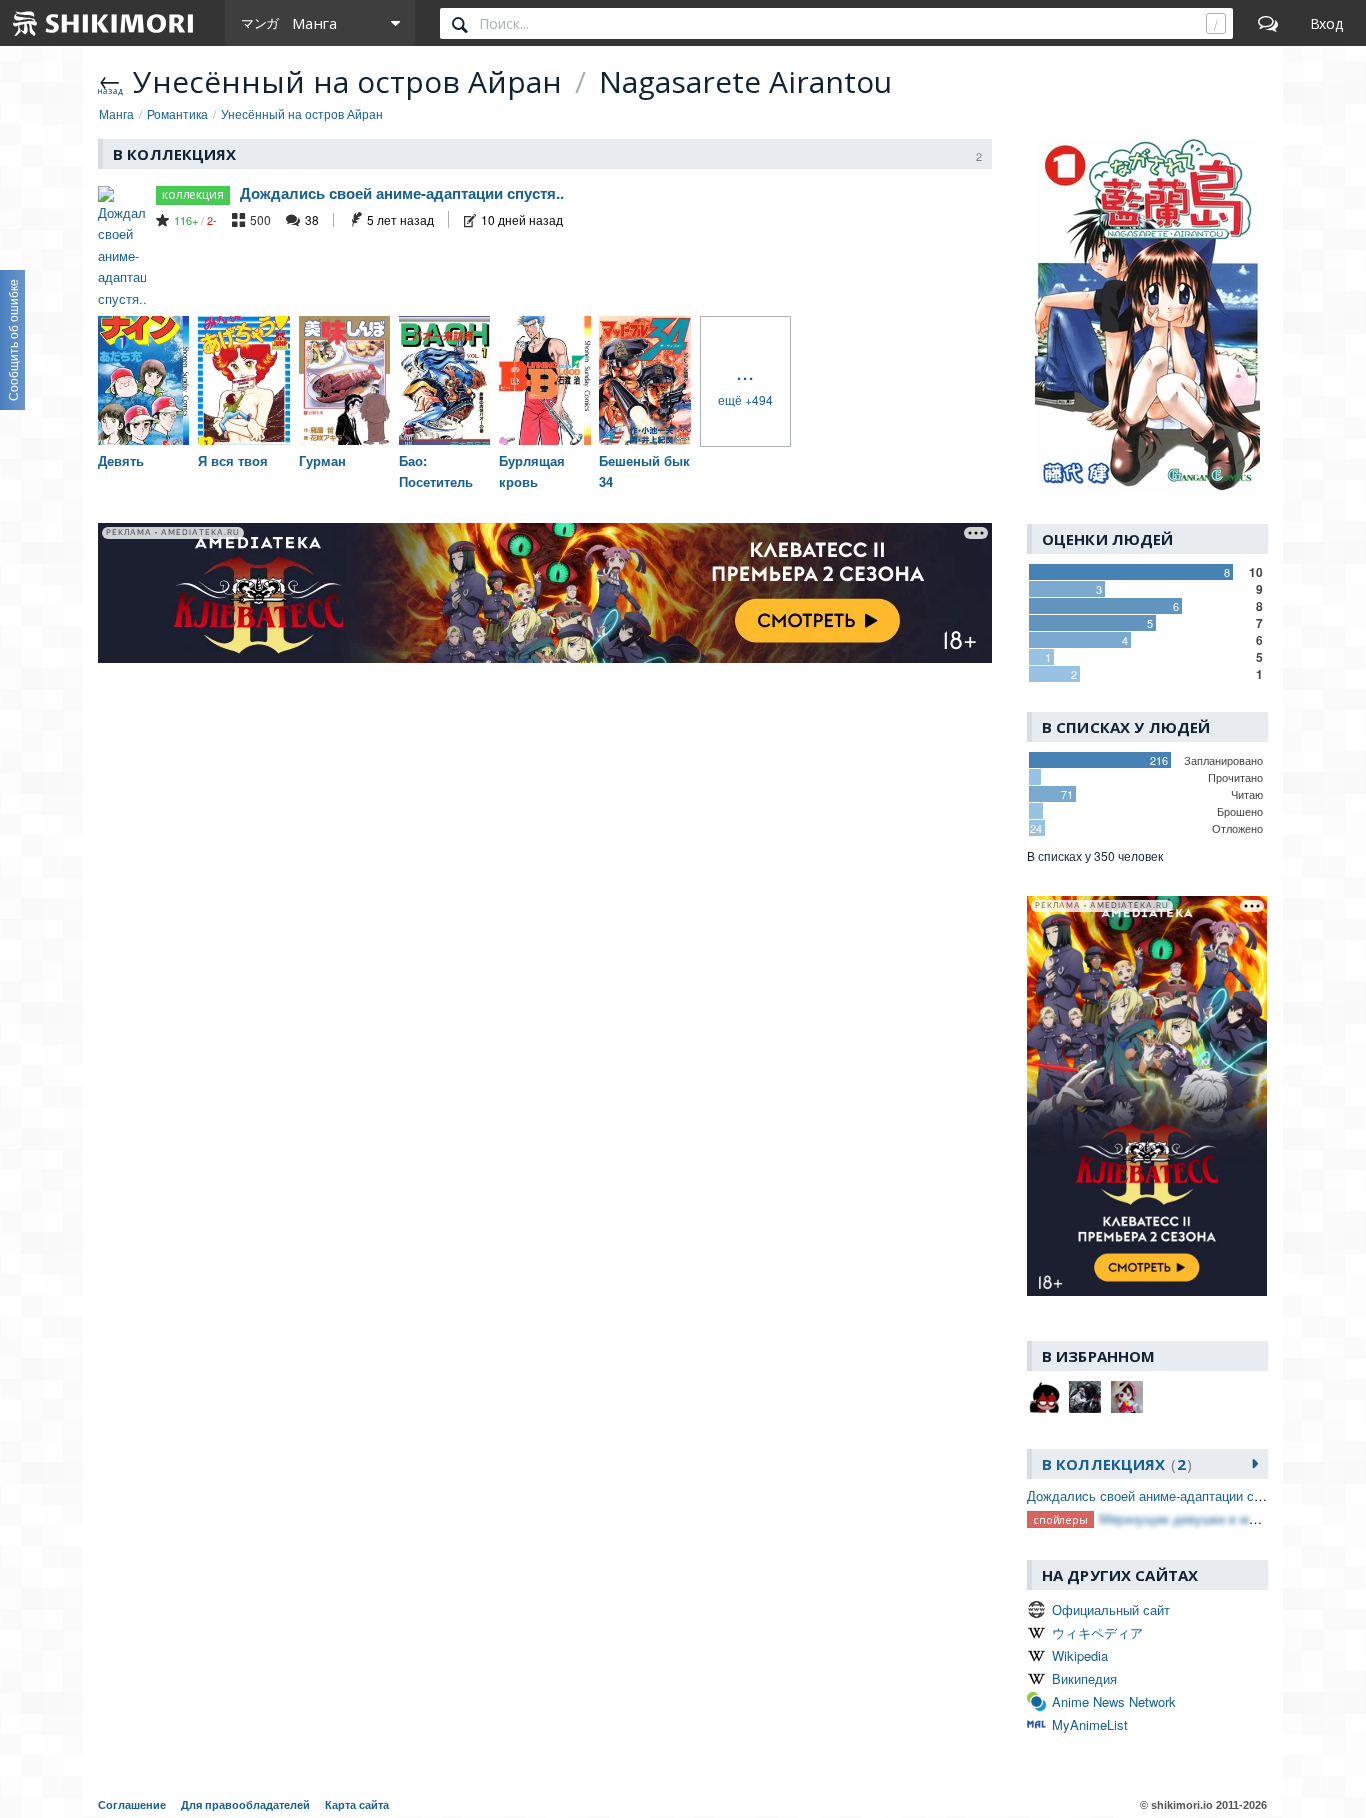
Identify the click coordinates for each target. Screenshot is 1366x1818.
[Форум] (1268, 23)
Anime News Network (1114, 1701)
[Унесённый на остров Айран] (1147, 316)
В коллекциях (1114, 1464)
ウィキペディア (1097, 1632)
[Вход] (1326, 23)
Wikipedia (1080, 1655)
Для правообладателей (245, 1805)
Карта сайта (357, 1805)
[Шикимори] (104, 23)
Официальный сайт (1111, 1609)
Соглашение (132, 1805)
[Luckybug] (1044, 1397)
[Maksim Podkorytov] (1085, 1397)
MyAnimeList (1090, 1724)
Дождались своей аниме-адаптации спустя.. (402, 193)
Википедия (1084, 1678)
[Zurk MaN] (1127, 1397)
